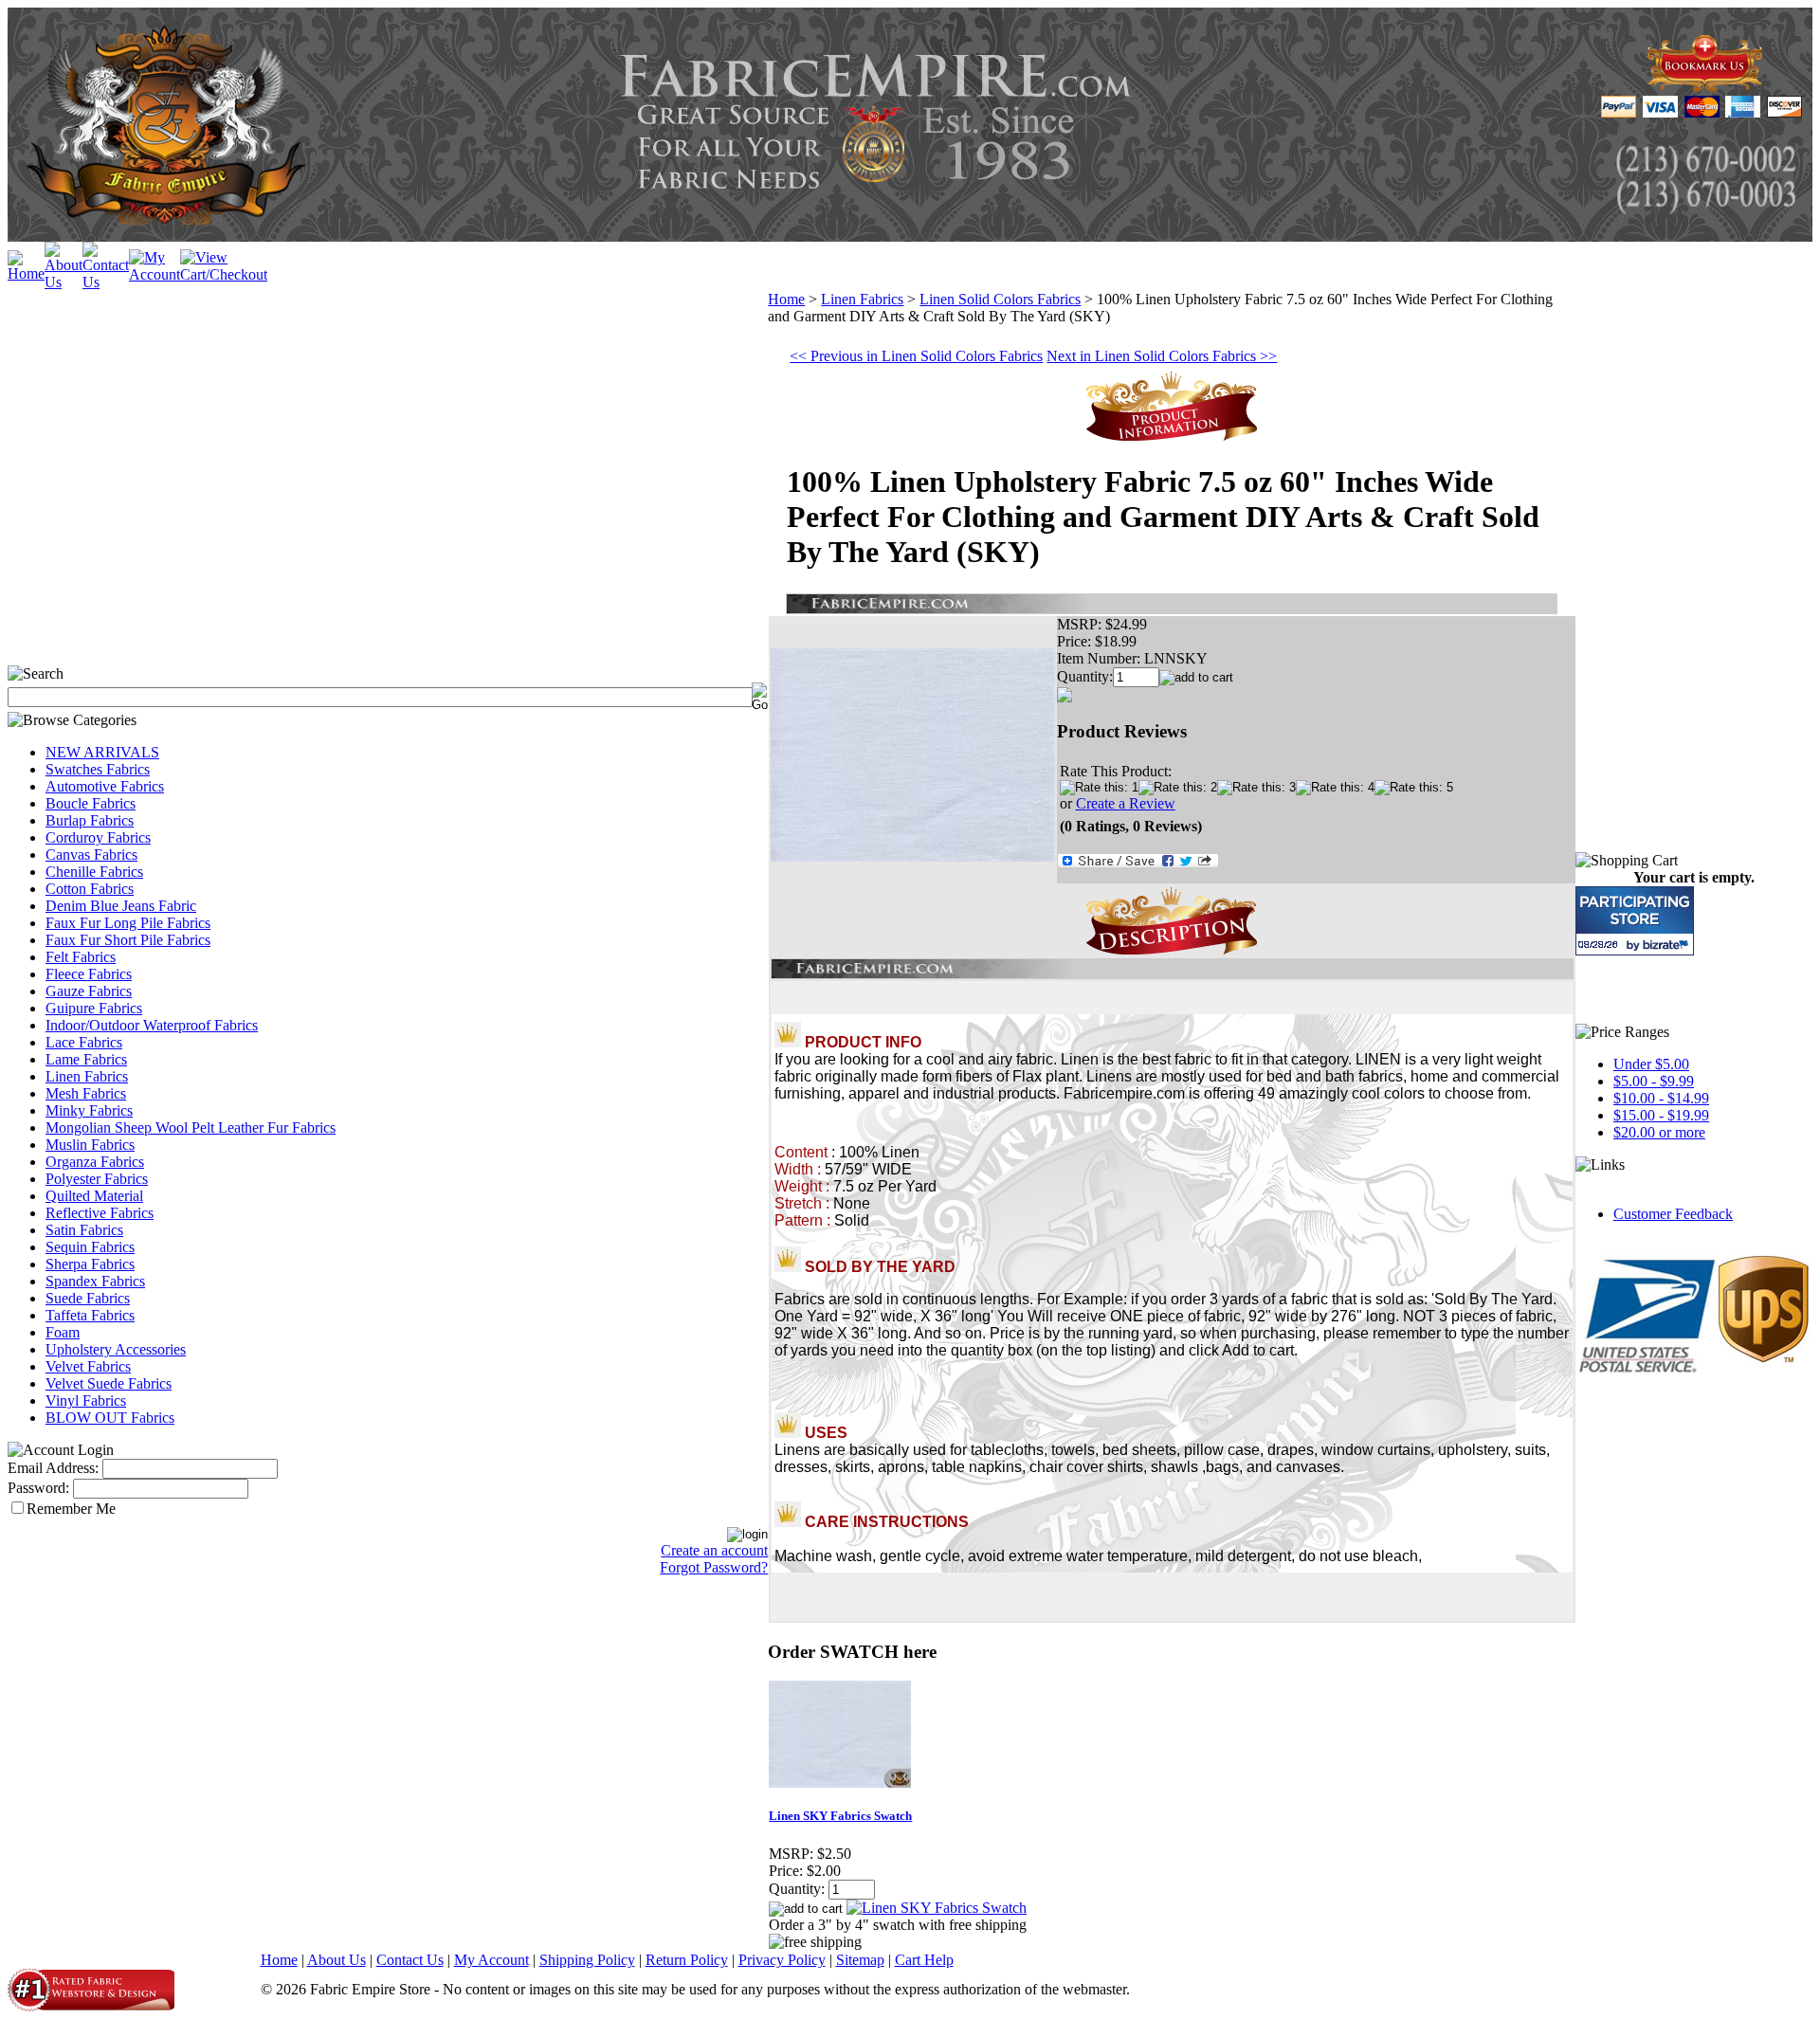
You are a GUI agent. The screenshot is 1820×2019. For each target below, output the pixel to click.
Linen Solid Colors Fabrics (1000, 299)
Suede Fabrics (88, 1298)
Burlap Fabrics (90, 820)
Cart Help (924, 1960)
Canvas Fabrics (91, 855)
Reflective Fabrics (100, 1213)
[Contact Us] (106, 282)
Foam (63, 1332)
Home (786, 299)
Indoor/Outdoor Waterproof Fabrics (152, 1025)
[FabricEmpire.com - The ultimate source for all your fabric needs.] (1705, 87)
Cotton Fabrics (90, 889)
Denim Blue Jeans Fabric (121, 906)
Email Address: (53, 1468)
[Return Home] (26, 273)
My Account (491, 1960)
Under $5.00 (1651, 1064)
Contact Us (410, 1960)
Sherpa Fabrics (90, 1264)
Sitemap (860, 1960)
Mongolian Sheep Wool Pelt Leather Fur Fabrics (191, 1128)
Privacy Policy (782, 1960)
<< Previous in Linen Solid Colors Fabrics (916, 356)
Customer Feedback (1673, 1214)
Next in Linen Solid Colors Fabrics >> (1162, 356)
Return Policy (687, 1960)
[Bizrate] (1668, 945)
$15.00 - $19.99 (1661, 1115)
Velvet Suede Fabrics (109, 1383)
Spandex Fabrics (95, 1281)
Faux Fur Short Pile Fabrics (128, 940)
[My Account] (155, 274)
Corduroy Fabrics (98, 837)
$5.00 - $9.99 (1654, 1081)
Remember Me (71, 1509)
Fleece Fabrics (89, 974)
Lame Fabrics (86, 1059)
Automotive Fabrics (105, 786)
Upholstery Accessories (116, 1349)
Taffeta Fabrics (90, 1315)
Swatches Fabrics (98, 769)
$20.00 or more (1659, 1132)
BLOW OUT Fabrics (110, 1418)
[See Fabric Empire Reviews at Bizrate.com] (1635, 921)
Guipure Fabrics (94, 1008)
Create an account (714, 1550)
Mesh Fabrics (86, 1093)
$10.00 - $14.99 (1661, 1098)
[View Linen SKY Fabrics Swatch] (937, 1908)
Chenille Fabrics (94, 872)
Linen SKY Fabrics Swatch (840, 1816)
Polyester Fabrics (97, 1179)
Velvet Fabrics (88, 1366)
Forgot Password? (714, 1567)
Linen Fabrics (87, 1076)
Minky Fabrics (89, 1110)
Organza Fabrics (95, 1162)
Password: (38, 1488)
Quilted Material (94, 1196)
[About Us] (64, 282)
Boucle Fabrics (91, 803)
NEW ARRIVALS (102, 752)
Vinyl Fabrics (86, 1401)
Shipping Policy (587, 1960)
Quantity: (1085, 676)
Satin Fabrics (84, 1230)
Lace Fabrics (84, 1042)
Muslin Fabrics (90, 1145)
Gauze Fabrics (89, 991)
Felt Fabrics (81, 957)
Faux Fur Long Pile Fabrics (128, 923)
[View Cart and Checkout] (224, 274)
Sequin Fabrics (90, 1247)
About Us (337, 1960)
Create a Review (1126, 803)
